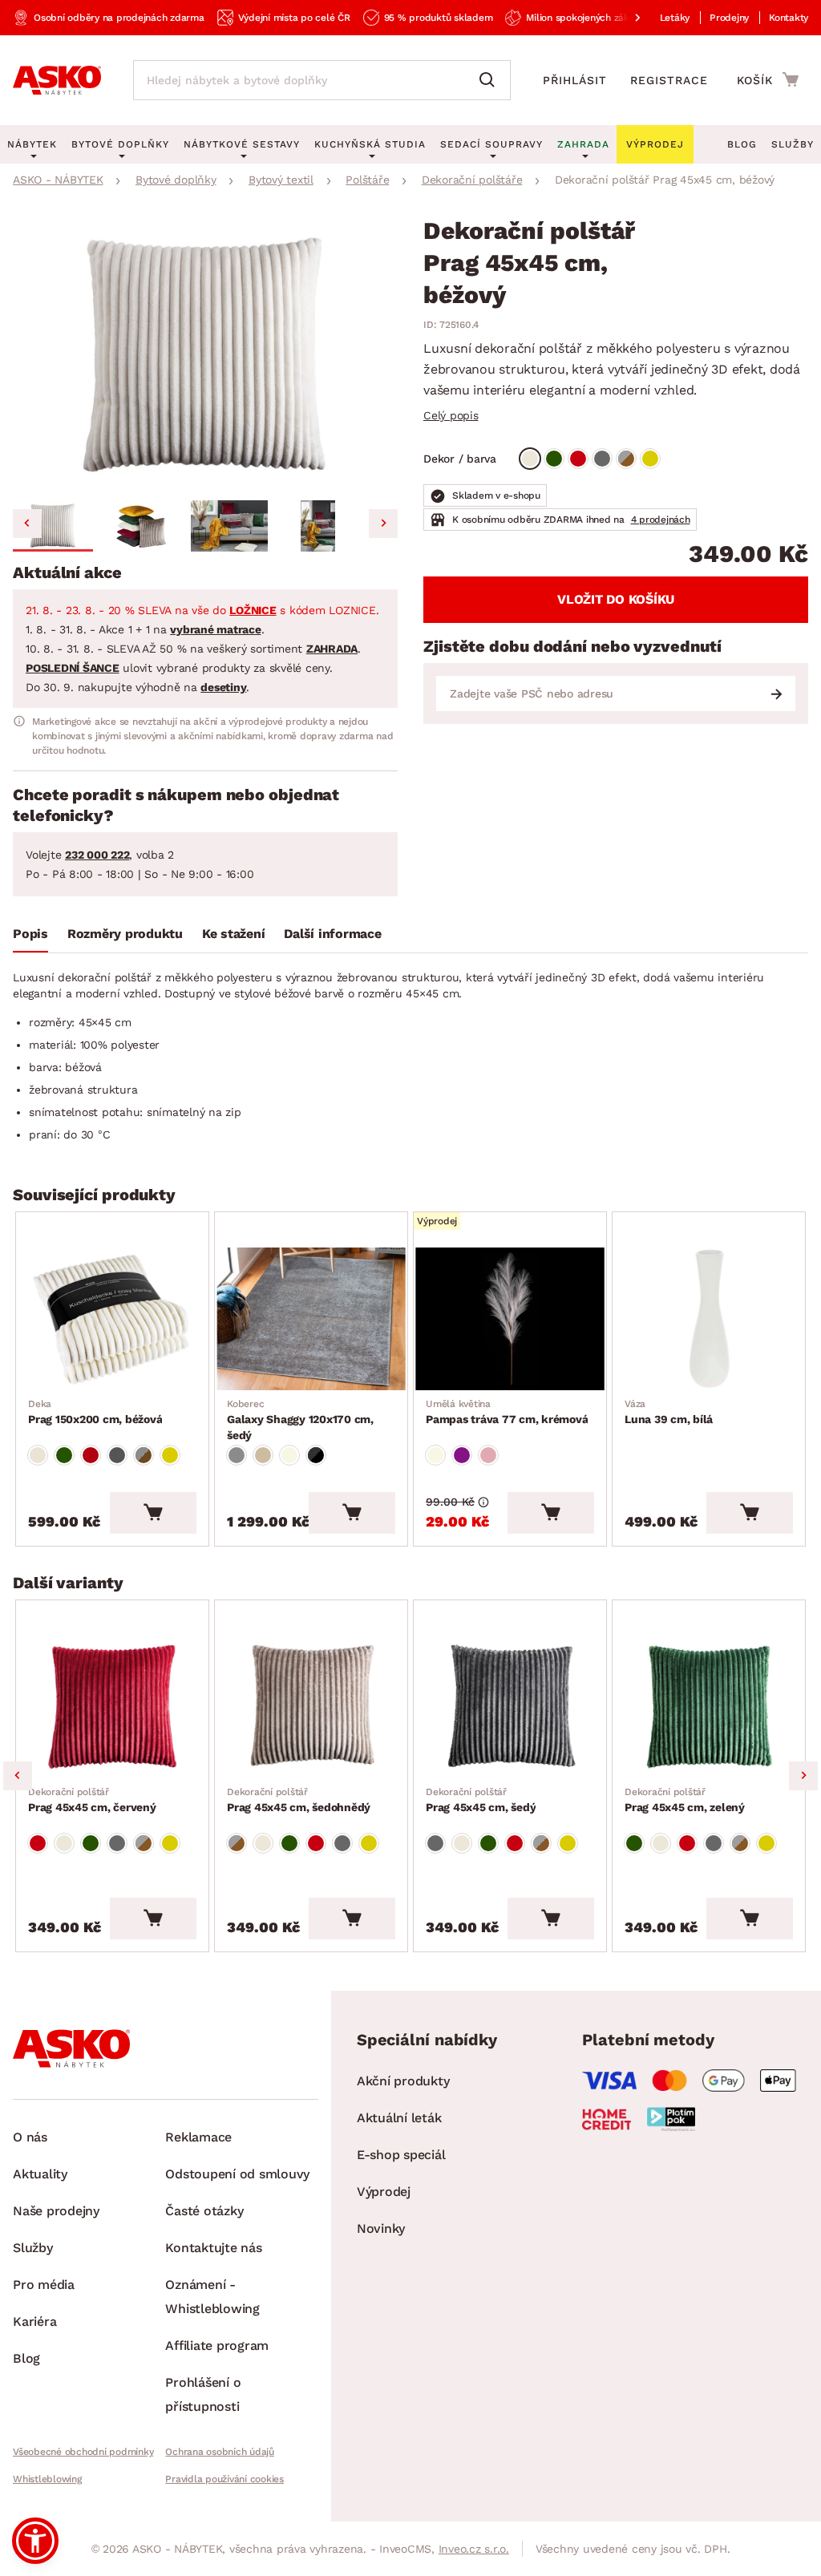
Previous (18, 1776)
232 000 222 (97, 855)
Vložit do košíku (616, 599)
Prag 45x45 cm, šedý (481, 1800)
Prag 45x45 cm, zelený (685, 1800)
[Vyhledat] (491, 80)
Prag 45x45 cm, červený (92, 1800)
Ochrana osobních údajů (220, 2452)
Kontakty (789, 18)
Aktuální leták (399, 2118)
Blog (742, 144)
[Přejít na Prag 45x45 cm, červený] (112, 1707)
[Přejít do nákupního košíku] (768, 79)
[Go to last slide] (27, 524)
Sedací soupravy (491, 144)
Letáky (675, 18)
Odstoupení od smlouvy (237, 2174)
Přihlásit (575, 80)
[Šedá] (602, 459)
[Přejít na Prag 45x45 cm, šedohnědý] (311, 1707)
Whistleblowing (47, 2479)
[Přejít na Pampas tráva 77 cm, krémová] (510, 1319)
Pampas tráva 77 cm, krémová (507, 1412)
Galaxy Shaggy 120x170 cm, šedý (300, 1420)
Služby (793, 144)
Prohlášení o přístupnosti (203, 2394)
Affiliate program (217, 2345)
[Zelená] (554, 459)
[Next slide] (383, 524)
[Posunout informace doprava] (625, 18)
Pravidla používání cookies (224, 2479)
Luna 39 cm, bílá (669, 1412)
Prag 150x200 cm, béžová (95, 1412)
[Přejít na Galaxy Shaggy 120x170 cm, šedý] (311, 1319)
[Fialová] (462, 1455)
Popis (30, 934)
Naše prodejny (56, 2211)
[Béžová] (530, 459)
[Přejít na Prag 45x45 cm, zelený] (709, 1707)
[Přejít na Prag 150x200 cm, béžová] (112, 1319)
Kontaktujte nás (213, 2248)
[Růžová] (488, 1455)
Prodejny (729, 18)
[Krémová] (289, 1455)
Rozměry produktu (125, 934)
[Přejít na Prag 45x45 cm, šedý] (510, 1707)
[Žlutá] (650, 459)
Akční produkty (403, 2081)
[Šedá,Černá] (316, 1455)
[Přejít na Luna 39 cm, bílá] (709, 1319)
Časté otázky (204, 2211)
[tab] (30, 937)
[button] (53, 526)
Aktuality (40, 2174)
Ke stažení (234, 934)
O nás (30, 2137)
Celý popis (451, 415)
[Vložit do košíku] (153, 1513)
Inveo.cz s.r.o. (474, 2549)
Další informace (332, 934)
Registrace (669, 80)
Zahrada (583, 144)
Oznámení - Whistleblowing (212, 2297)
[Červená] (578, 459)
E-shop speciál (401, 2155)
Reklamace (198, 2137)
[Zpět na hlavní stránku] (57, 80)
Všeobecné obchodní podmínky (83, 2452)
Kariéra (34, 2321)
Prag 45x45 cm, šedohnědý (299, 1800)
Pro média (44, 2285)
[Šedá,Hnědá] (626, 459)
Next (803, 1776)
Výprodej (384, 2192)
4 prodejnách (661, 520)
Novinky (381, 2228)
